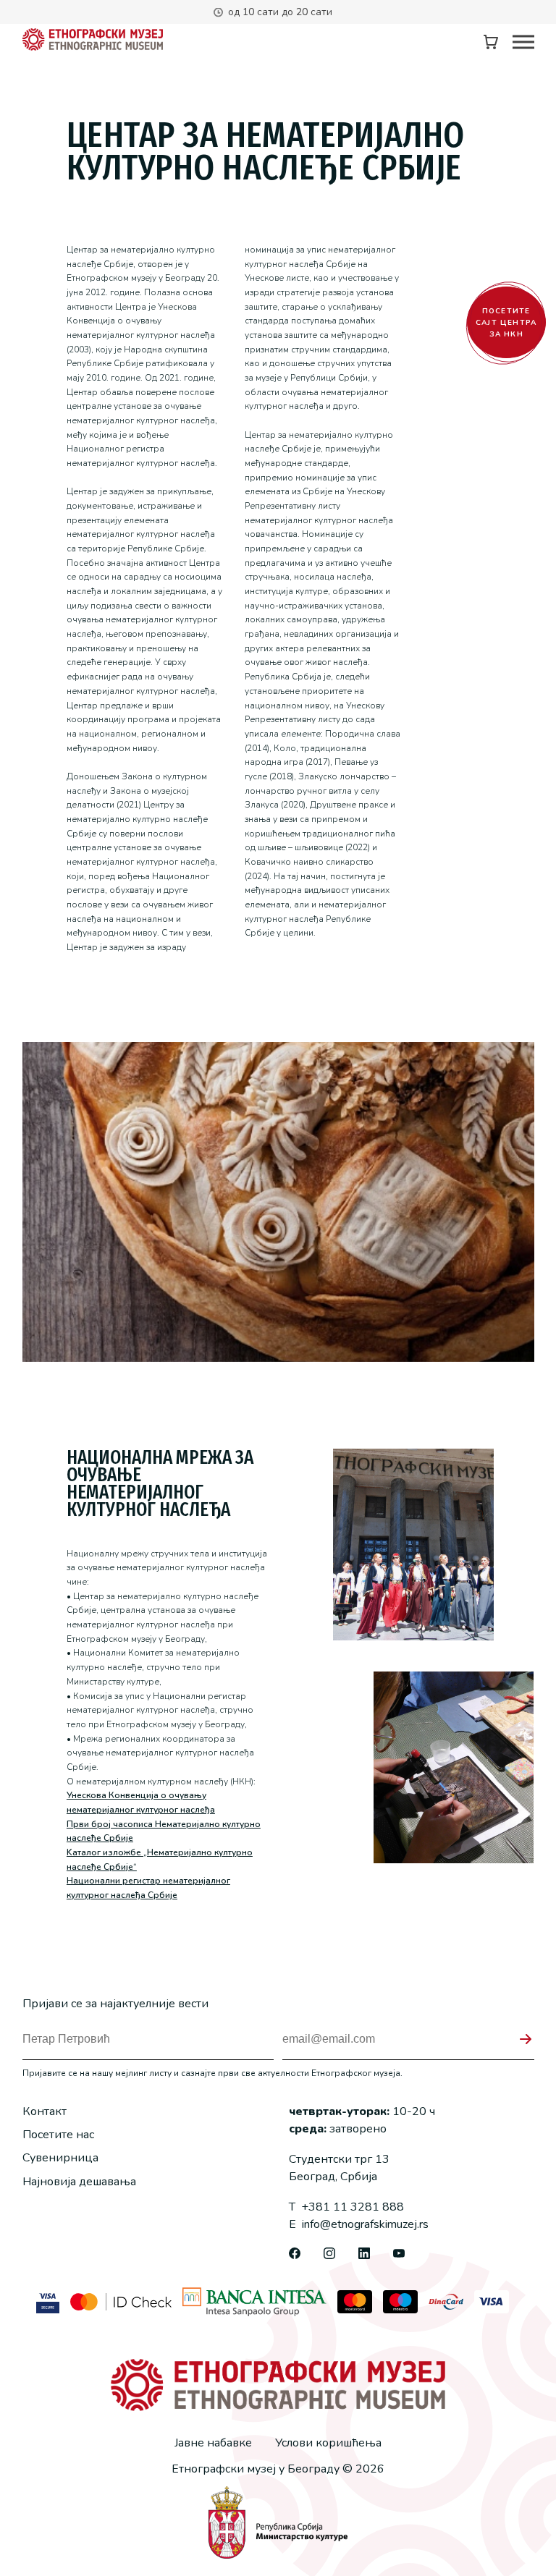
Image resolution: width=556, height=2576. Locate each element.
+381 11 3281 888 (346, 2207)
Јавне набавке (213, 2443)
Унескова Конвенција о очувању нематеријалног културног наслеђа (141, 1802)
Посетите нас (58, 2135)
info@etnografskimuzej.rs (359, 2224)
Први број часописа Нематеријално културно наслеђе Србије (164, 1831)
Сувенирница (60, 2158)
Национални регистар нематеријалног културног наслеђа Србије (148, 1888)
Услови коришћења (328, 2443)
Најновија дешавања (79, 2182)
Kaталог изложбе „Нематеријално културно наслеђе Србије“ (160, 1860)
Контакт (45, 2111)
